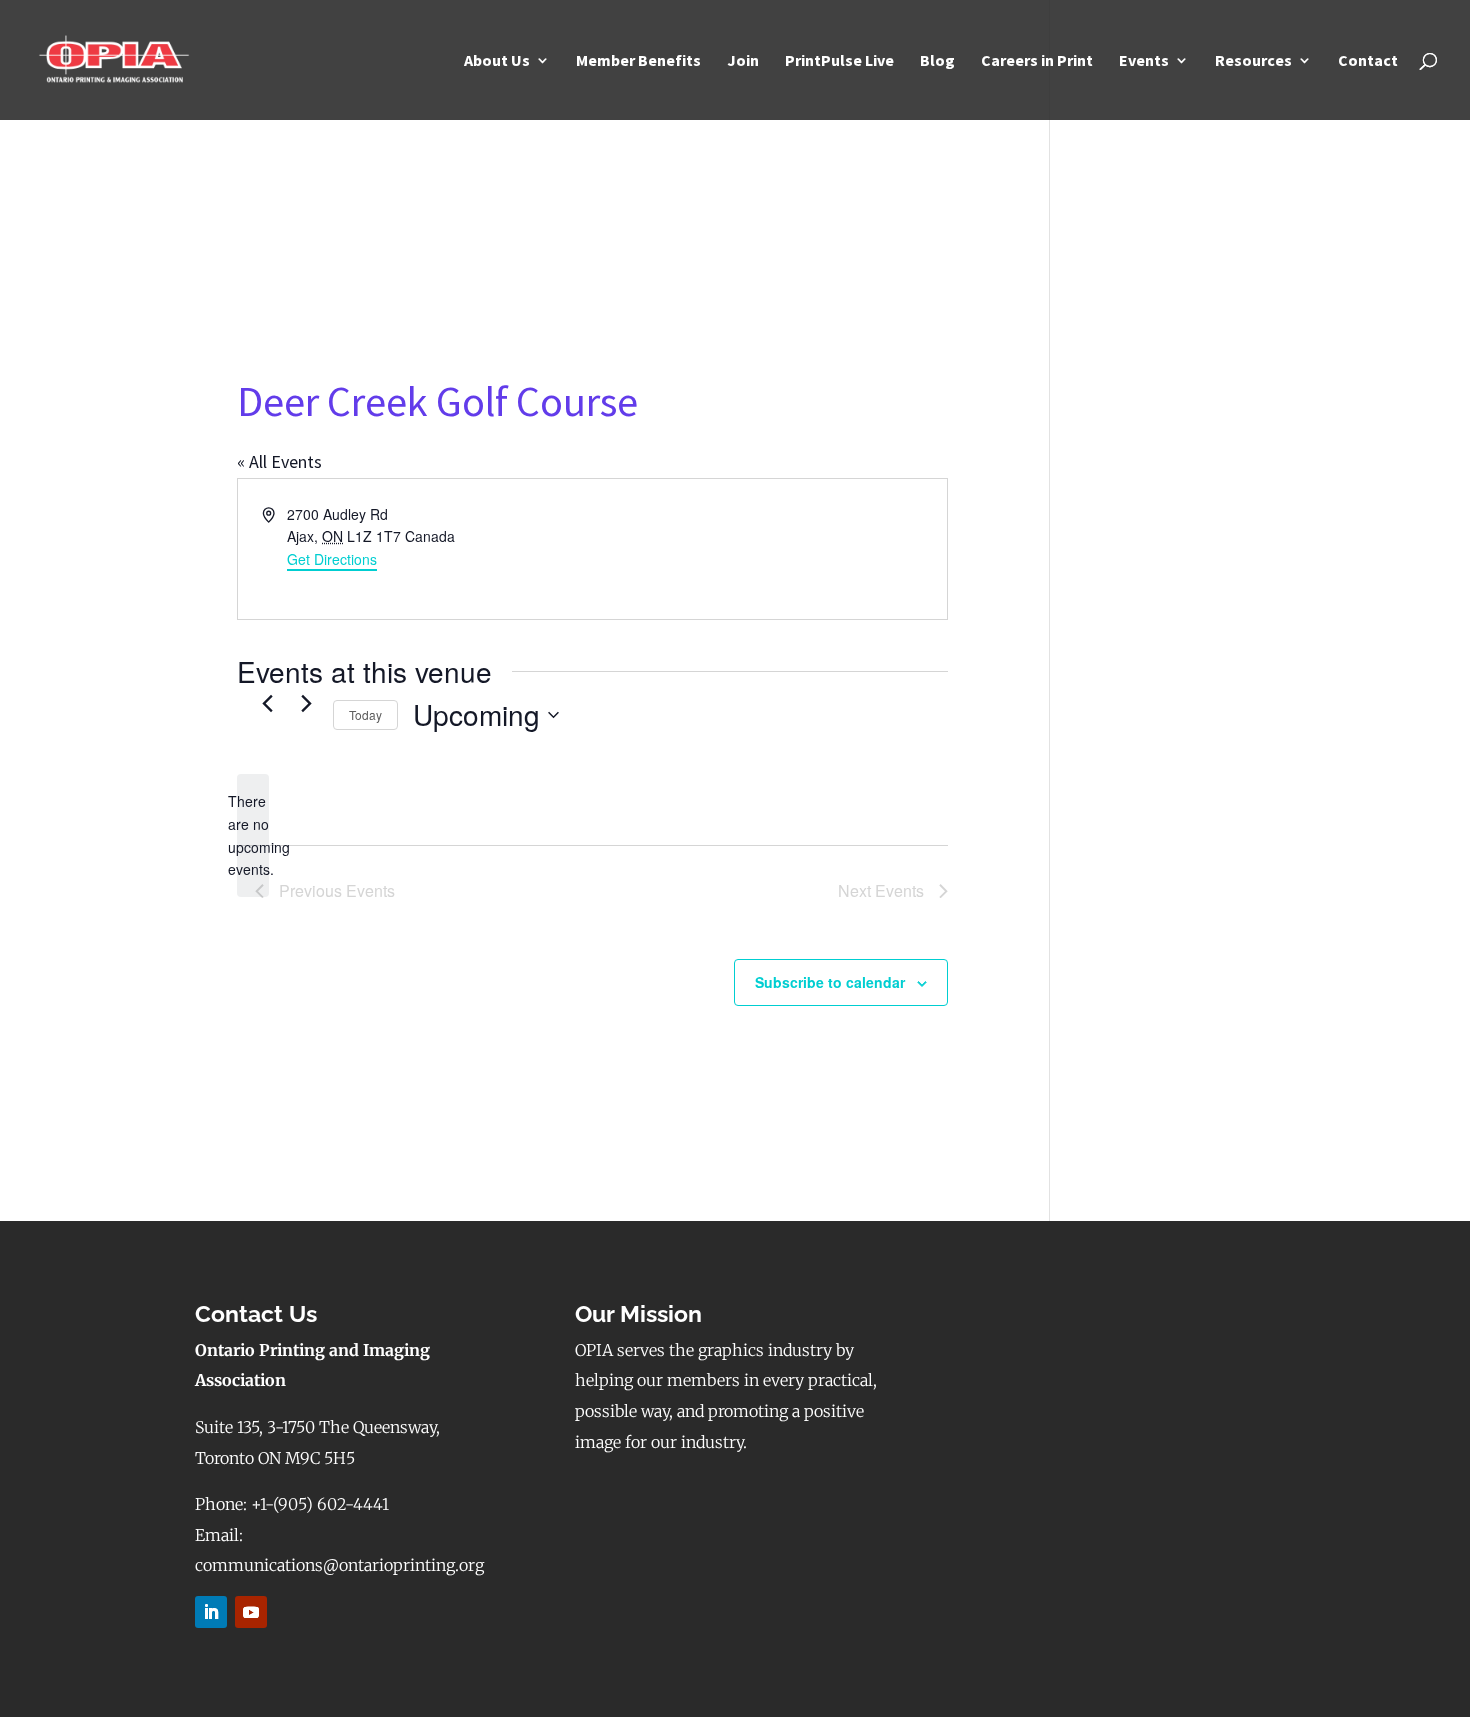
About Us (497, 61)
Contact (1368, 61)
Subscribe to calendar (830, 982)
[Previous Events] (267, 703)
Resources (1253, 61)
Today (365, 714)
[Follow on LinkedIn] (211, 1612)
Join (743, 61)
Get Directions (332, 559)
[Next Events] (306, 703)
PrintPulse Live (839, 61)
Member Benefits (638, 61)
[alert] (253, 835)
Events (1144, 61)
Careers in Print (1037, 61)
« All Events (279, 461)
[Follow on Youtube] (251, 1612)
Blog (937, 61)
